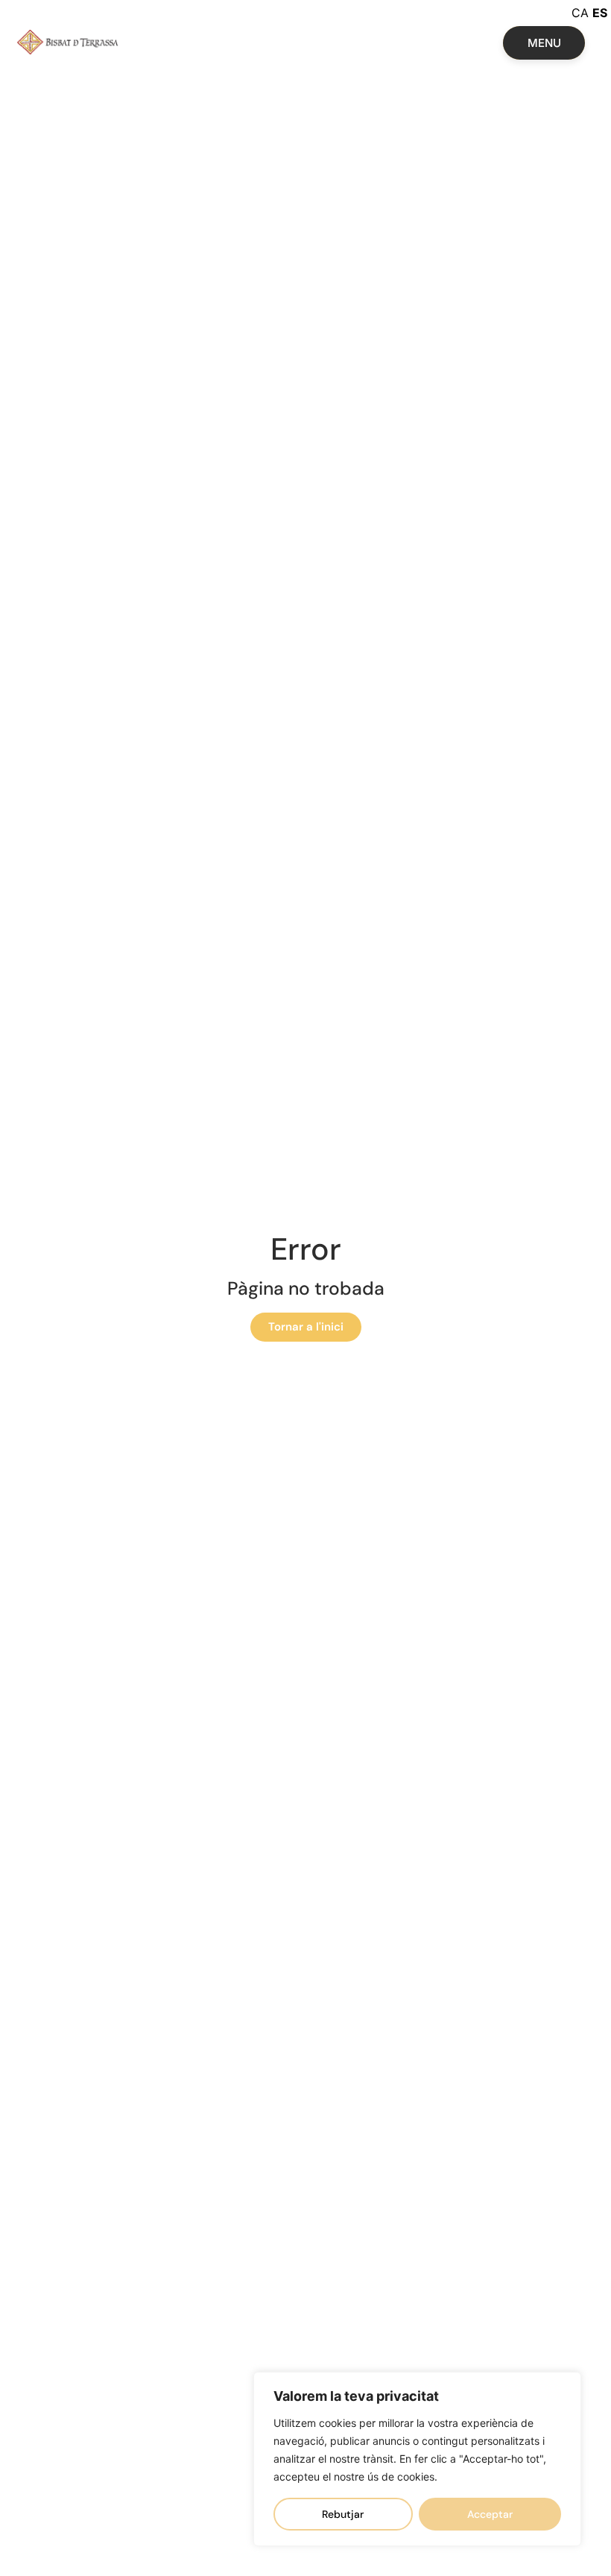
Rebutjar (343, 2514)
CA (580, 13)
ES (600, 13)
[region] (417, 2459)
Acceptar (490, 2514)
